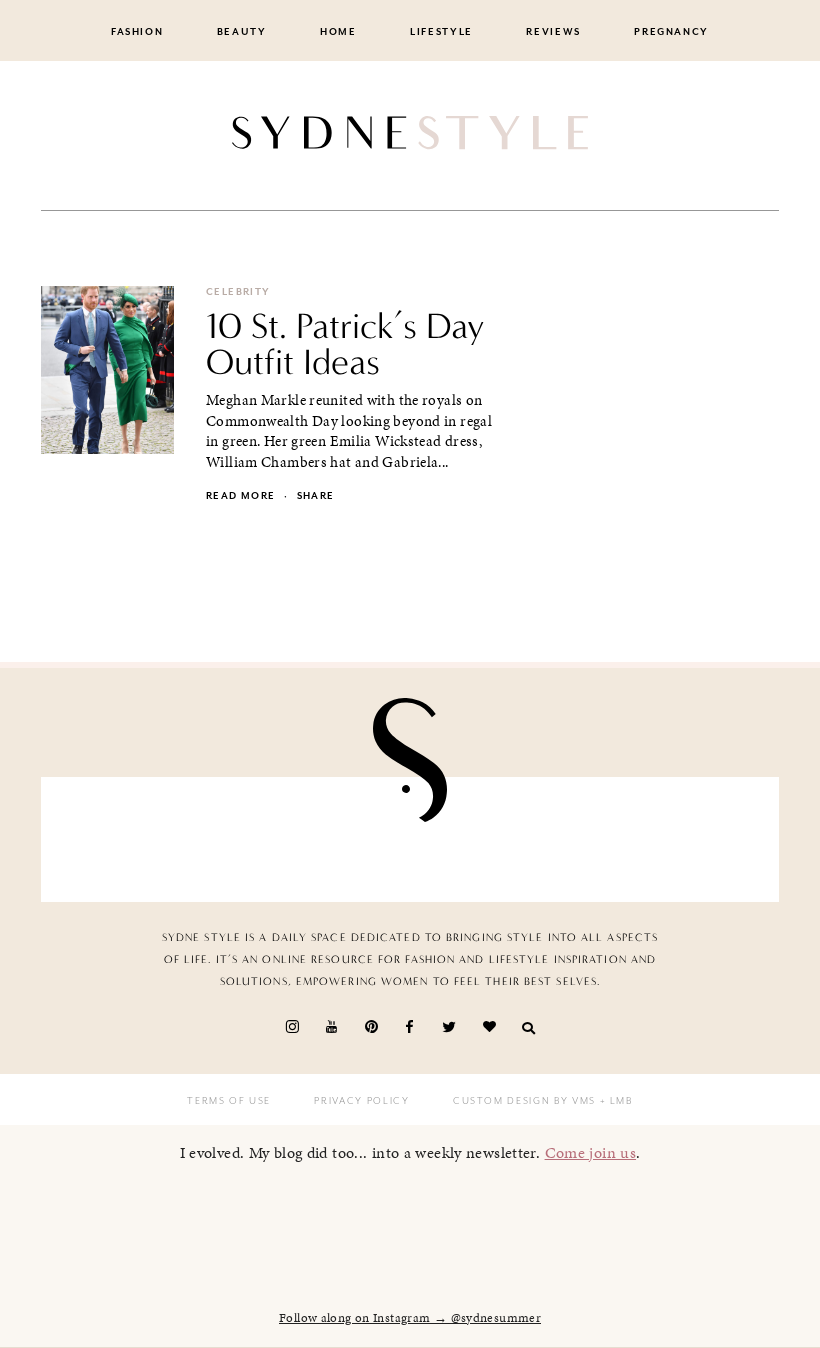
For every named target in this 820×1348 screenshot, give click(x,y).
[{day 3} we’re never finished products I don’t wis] (469, 839)
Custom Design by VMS (524, 1101)
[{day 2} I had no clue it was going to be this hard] (705, 839)
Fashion (137, 32)
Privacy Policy (361, 1101)
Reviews (553, 32)
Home (338, 32)
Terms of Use (229, 1101)
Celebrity (238, 292)
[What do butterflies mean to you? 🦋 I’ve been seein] (115, 839)
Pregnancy (671, 32)
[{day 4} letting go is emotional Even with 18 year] (233, 839)
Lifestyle (441, 32)
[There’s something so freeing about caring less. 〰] (351, 839)
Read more (240, 496)
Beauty (242, 32)
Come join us (591, 1152)
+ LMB (614, 1101)
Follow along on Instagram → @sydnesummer (410, 1318)
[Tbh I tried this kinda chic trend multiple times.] (587, 839)
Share (316, 496)
